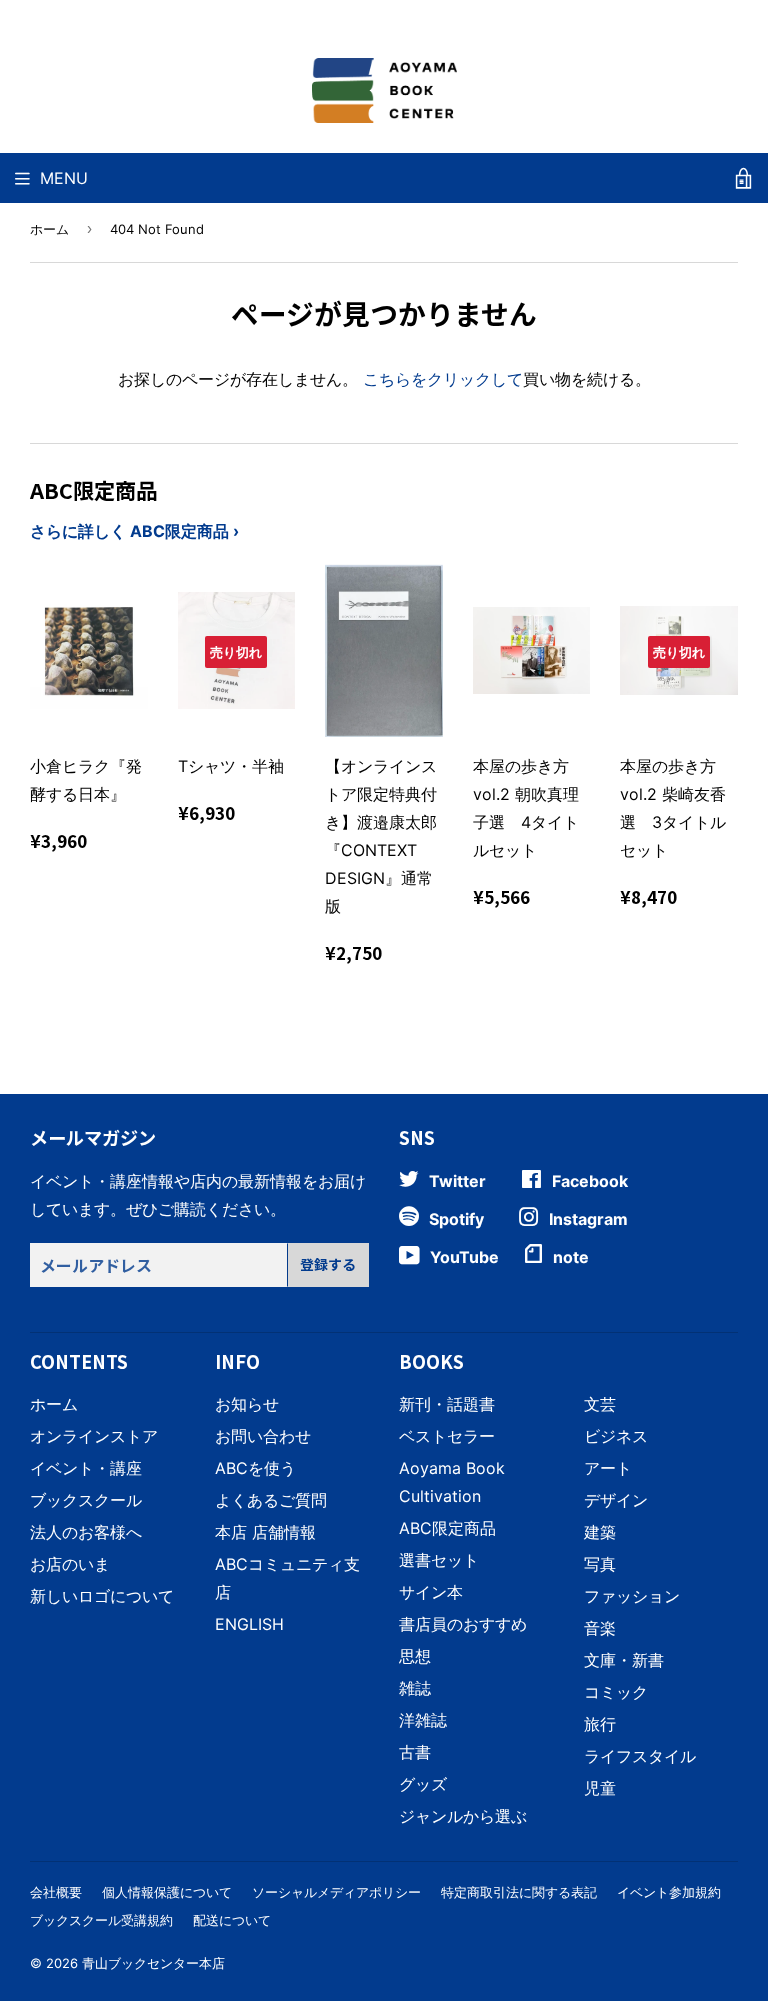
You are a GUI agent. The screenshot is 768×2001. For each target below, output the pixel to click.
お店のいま (70, 1564)
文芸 (600, 1404)
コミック (616, 1692)
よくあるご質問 (271, 1500)
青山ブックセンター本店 (153, 1963)
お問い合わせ (263, 1436)
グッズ (423, 1784)
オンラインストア (94, 1436)
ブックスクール (86, 1500)
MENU (64, 178)
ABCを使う (255, 1468)
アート (608, 1468)
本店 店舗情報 (265, 1532)
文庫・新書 (624, 1660)
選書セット (439, 1560)
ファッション (632, 1596)
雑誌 (415, 1688)
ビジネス (616, 1436)
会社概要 (56, 1892)
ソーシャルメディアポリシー (336, 1892)
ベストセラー (447, 1436)
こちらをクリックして (443, 379)
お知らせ (247, 1404)
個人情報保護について (167, 1892)
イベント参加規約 (669, 1892)
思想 (415, 1656)
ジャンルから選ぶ (463, 1816)
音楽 (600, 1628)
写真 (600, 1564)
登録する (328, 1264)
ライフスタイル (640, 1756)
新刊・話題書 (447, 1404)
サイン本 (431, 1592)
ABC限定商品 (447, 1528)
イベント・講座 (86, 1468)
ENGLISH (249, 1624)
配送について (232, 1920)
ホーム (49, 229)
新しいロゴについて (102, 1596)
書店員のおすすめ (463, 1624)
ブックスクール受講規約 (101, 1920)
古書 (415, 1752)
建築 (600, 1532)
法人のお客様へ (86, 1532)
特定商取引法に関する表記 (519, 1892)
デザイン (616, 1500)
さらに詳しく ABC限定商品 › (134, 531)
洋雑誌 (423, 1720)
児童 (600, 1788)
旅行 (600, 1724)
